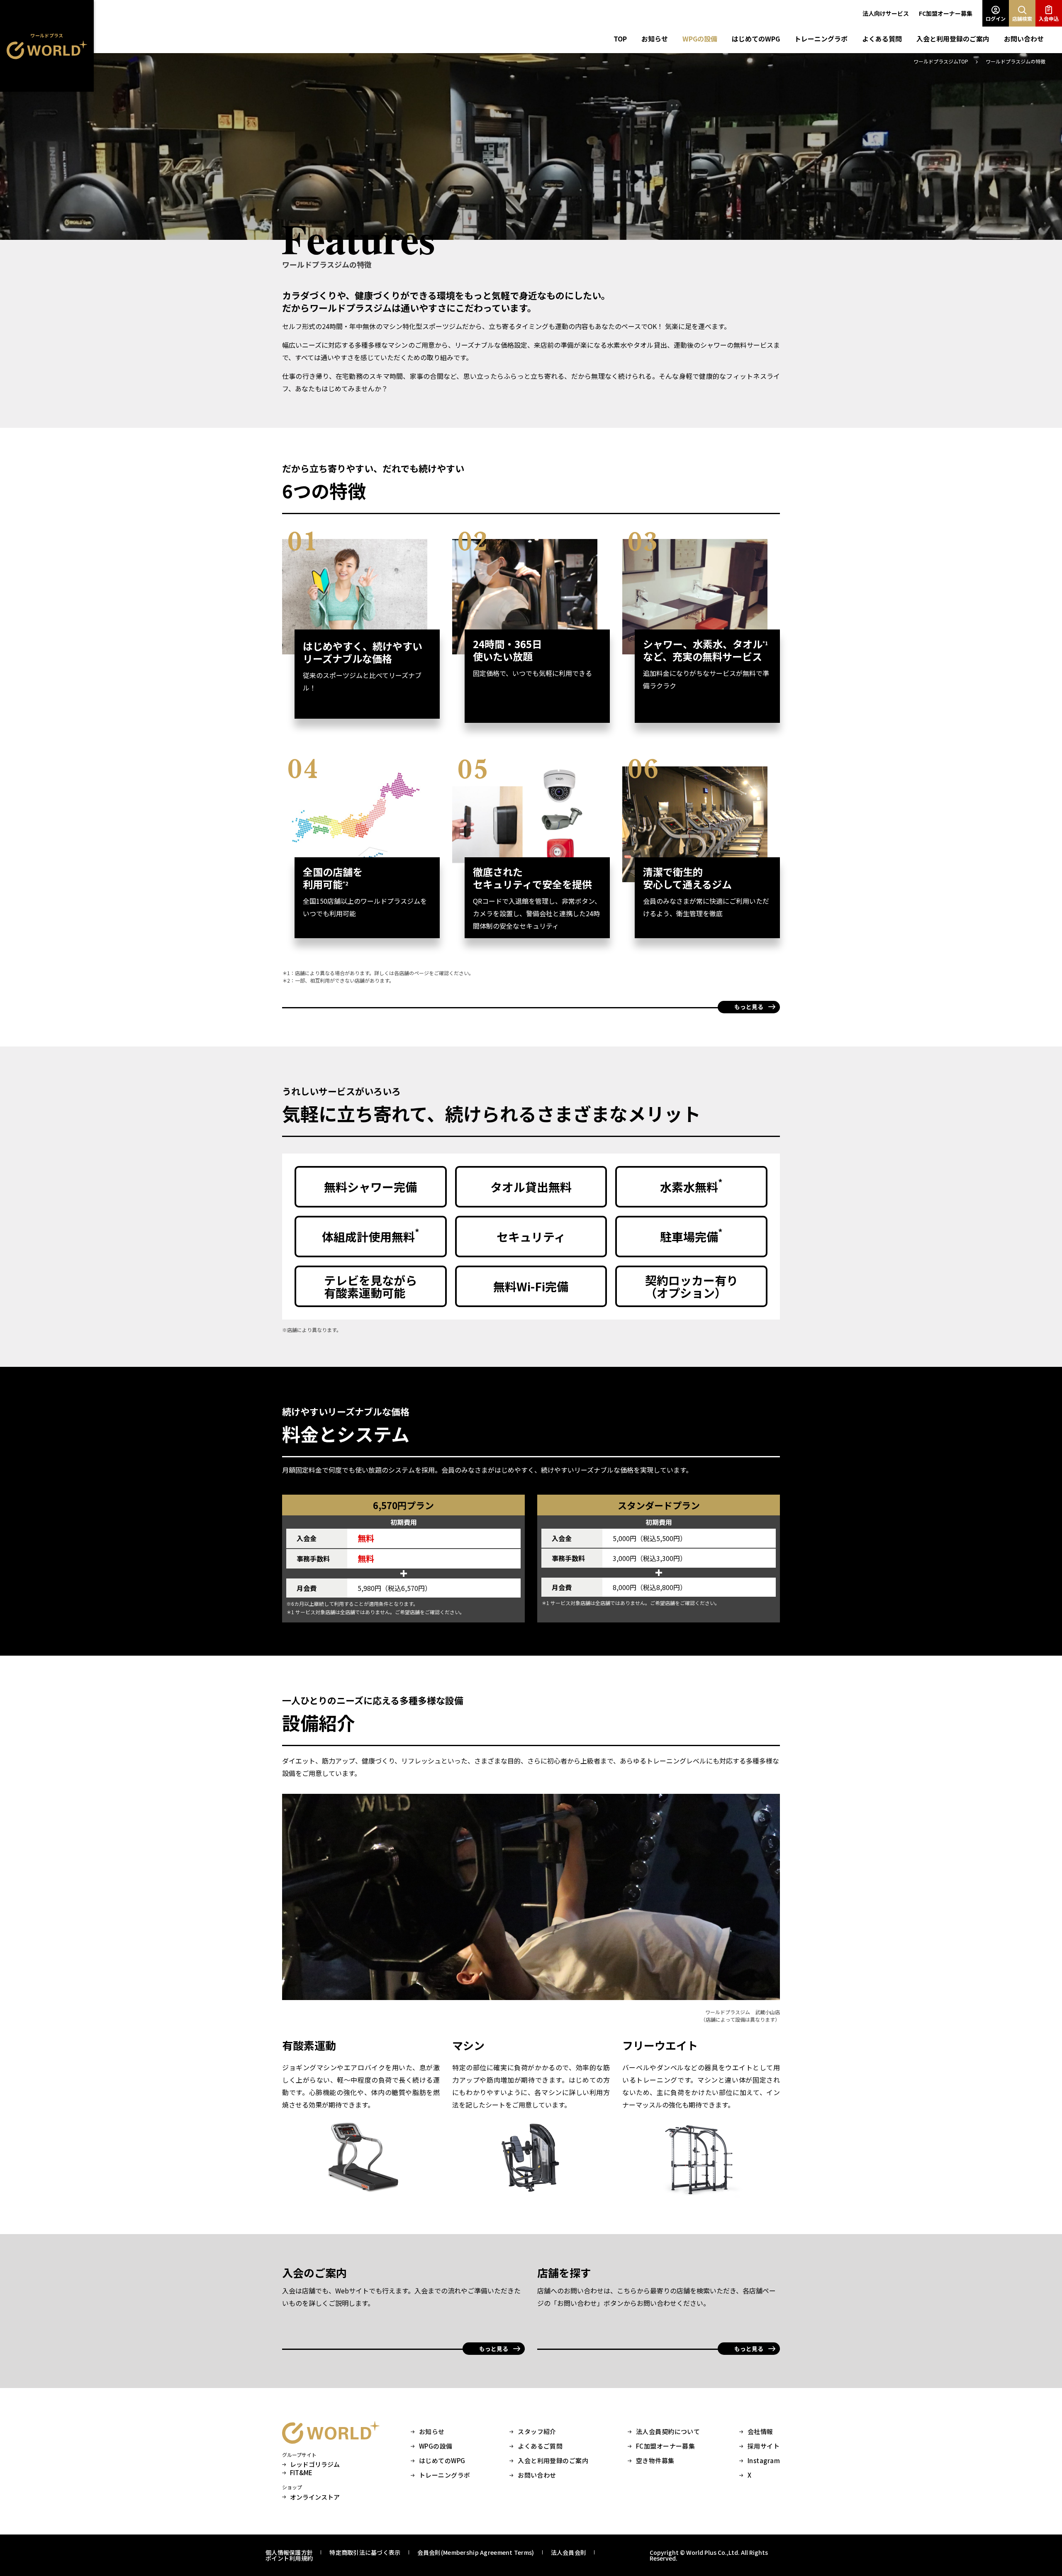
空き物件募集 (655, 2461)
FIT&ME (301, 2473)
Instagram (764, 2461)
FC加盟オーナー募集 (946, 13)
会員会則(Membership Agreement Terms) (476, 2552)
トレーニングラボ (821, 39)
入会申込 (1049, 18)
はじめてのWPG (756, 39)
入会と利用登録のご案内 (953, 39)
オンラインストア (315, 2497)
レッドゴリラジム (315, 2464)
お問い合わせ (1024, 39)
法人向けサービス (886, 13)
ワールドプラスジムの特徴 (1016, 61)
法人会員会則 (569, 2552)
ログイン (996, 18)
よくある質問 (882, 39)
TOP (620, 39)
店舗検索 (1022, 18)
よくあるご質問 (540, 2446)
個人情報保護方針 (289, 2552)
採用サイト (764, 2446)
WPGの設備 (700, 39)
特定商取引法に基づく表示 (365, 2552)
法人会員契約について (668, 2432)
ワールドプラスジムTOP (941, 61)
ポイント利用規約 (289, 2558)
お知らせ (655, 39)
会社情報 (760, 2432)
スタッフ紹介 (537, 2432)
